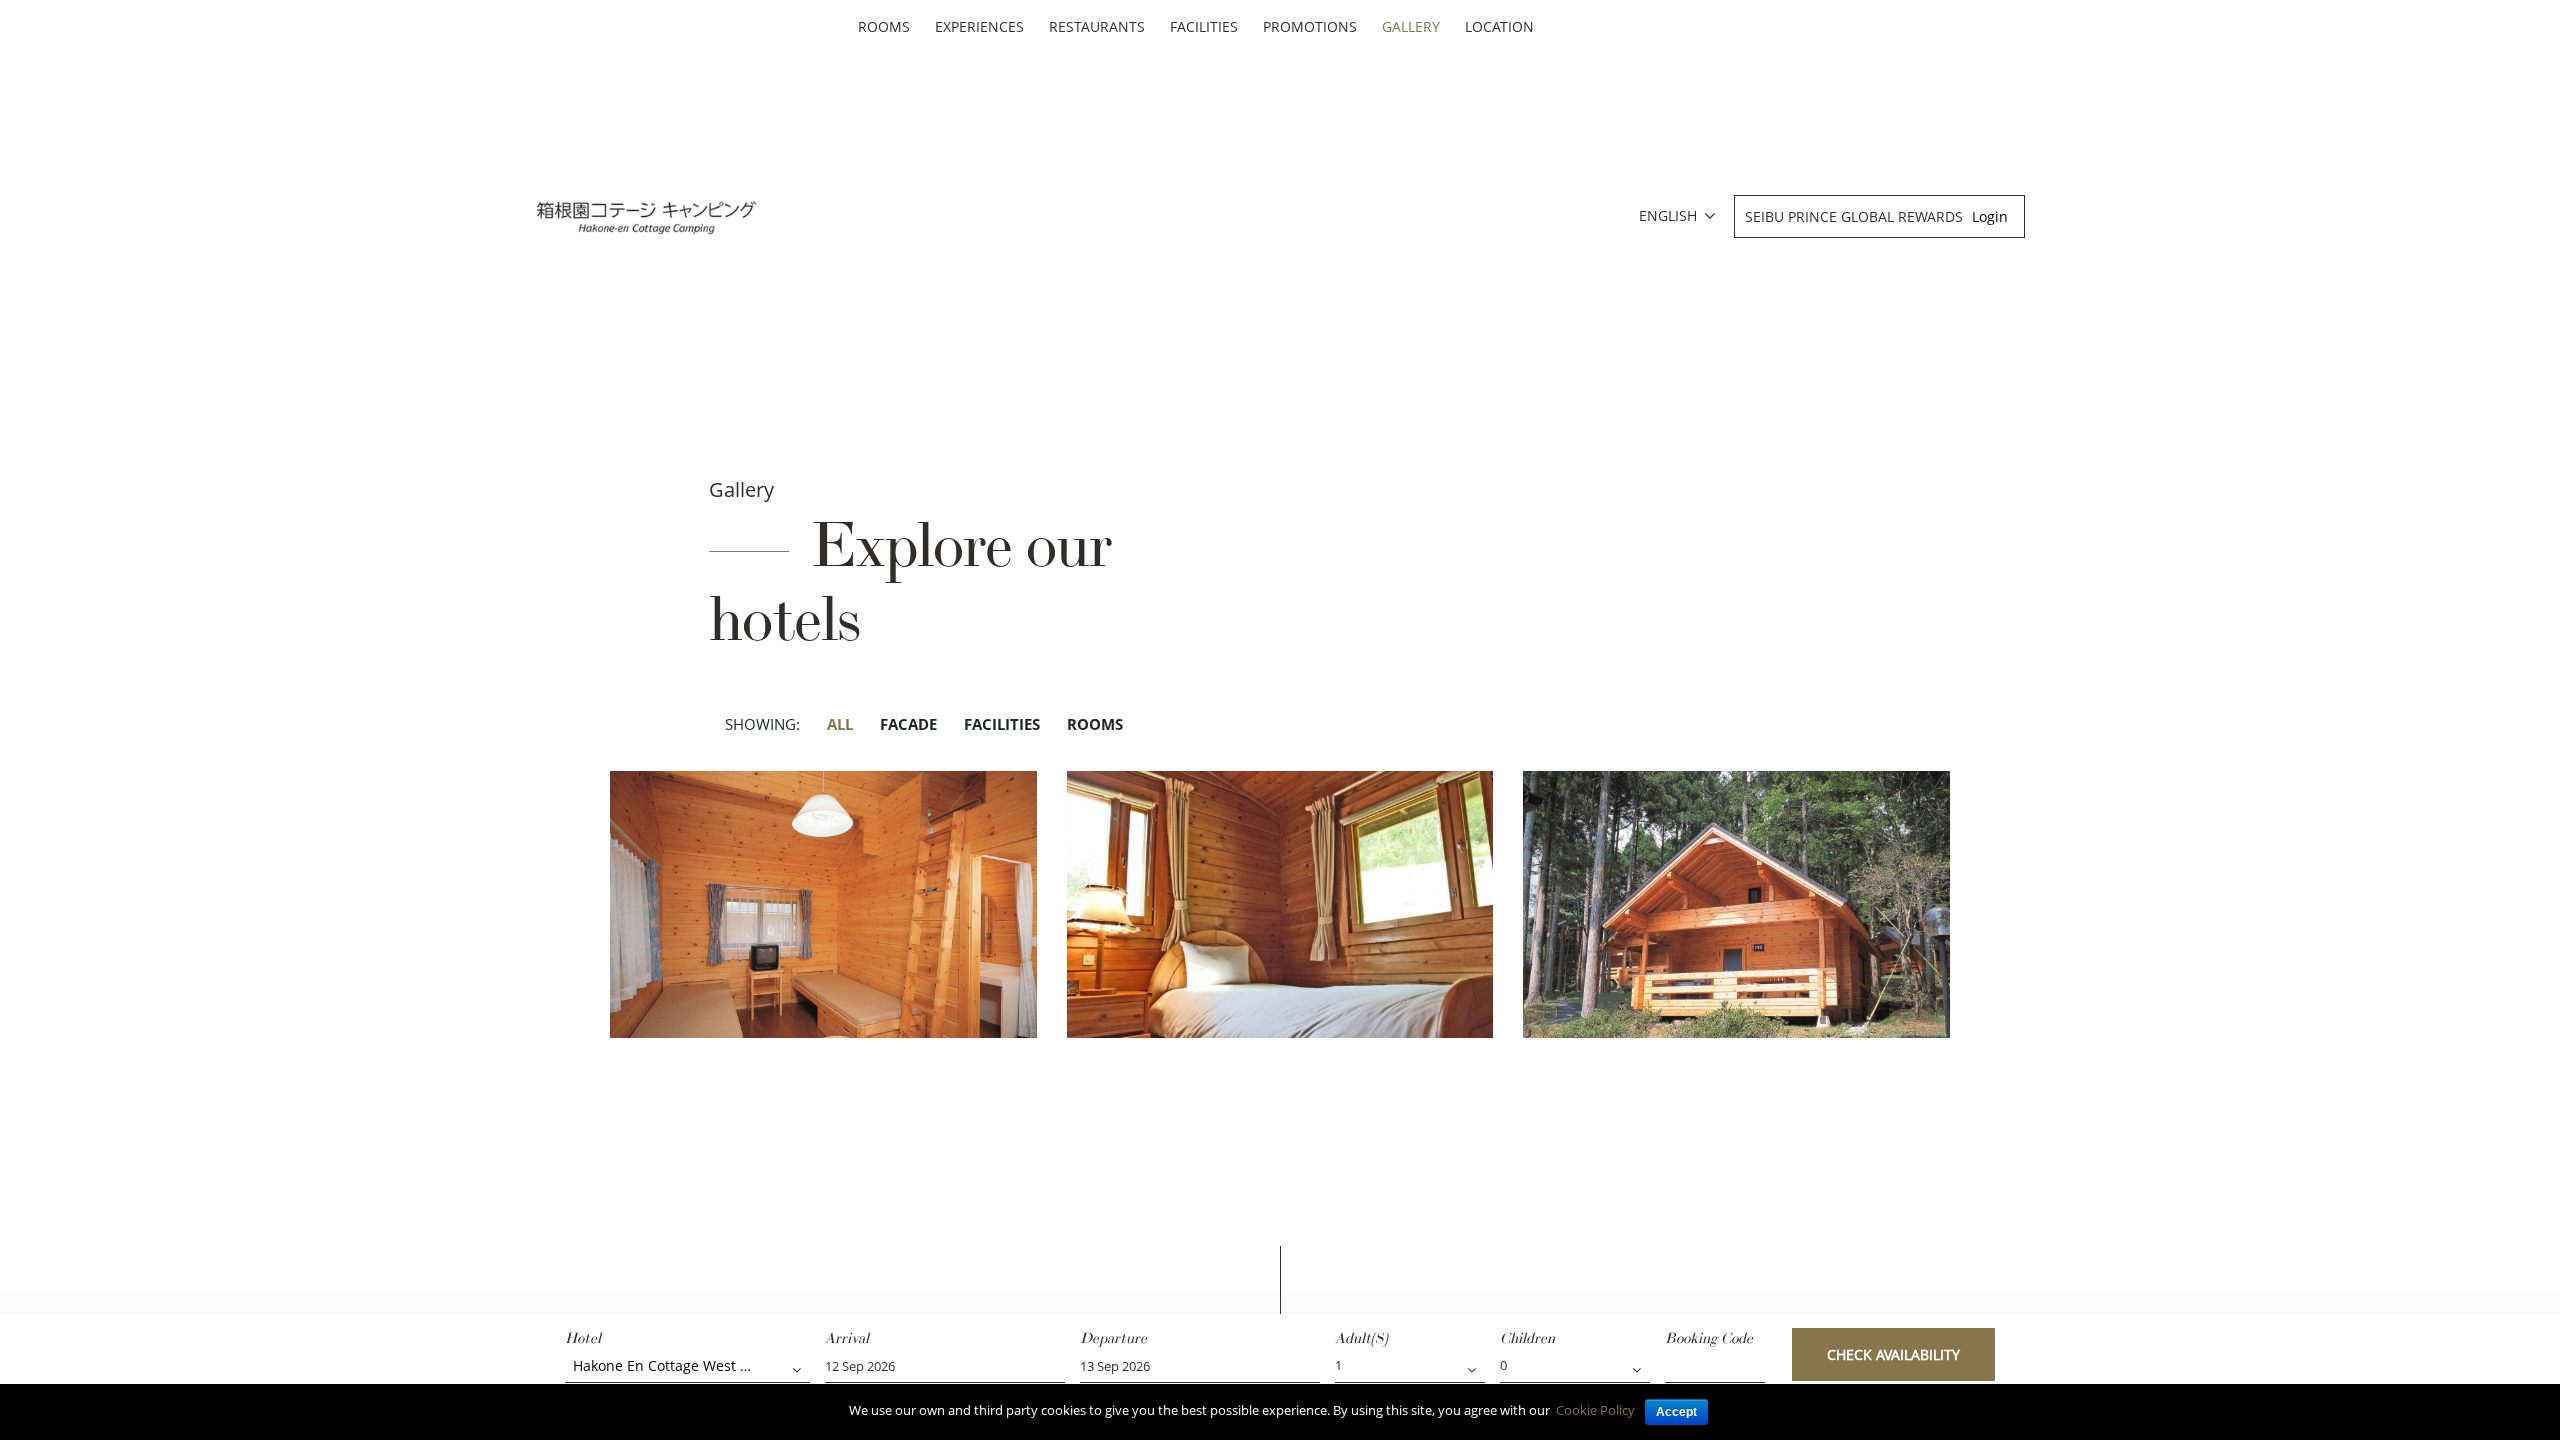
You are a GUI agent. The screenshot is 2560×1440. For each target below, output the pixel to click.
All (840, 724)
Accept (1676, 1412)
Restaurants (1097, 26)
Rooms (884, 26)
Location (1499, 26)
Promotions (1310, 26)
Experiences (979, 26)
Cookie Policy (1595, 1410)
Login (1990, 216)
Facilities (1204, 26)
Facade (908, 724)
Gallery (1411, 26)
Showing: (762, 724)
